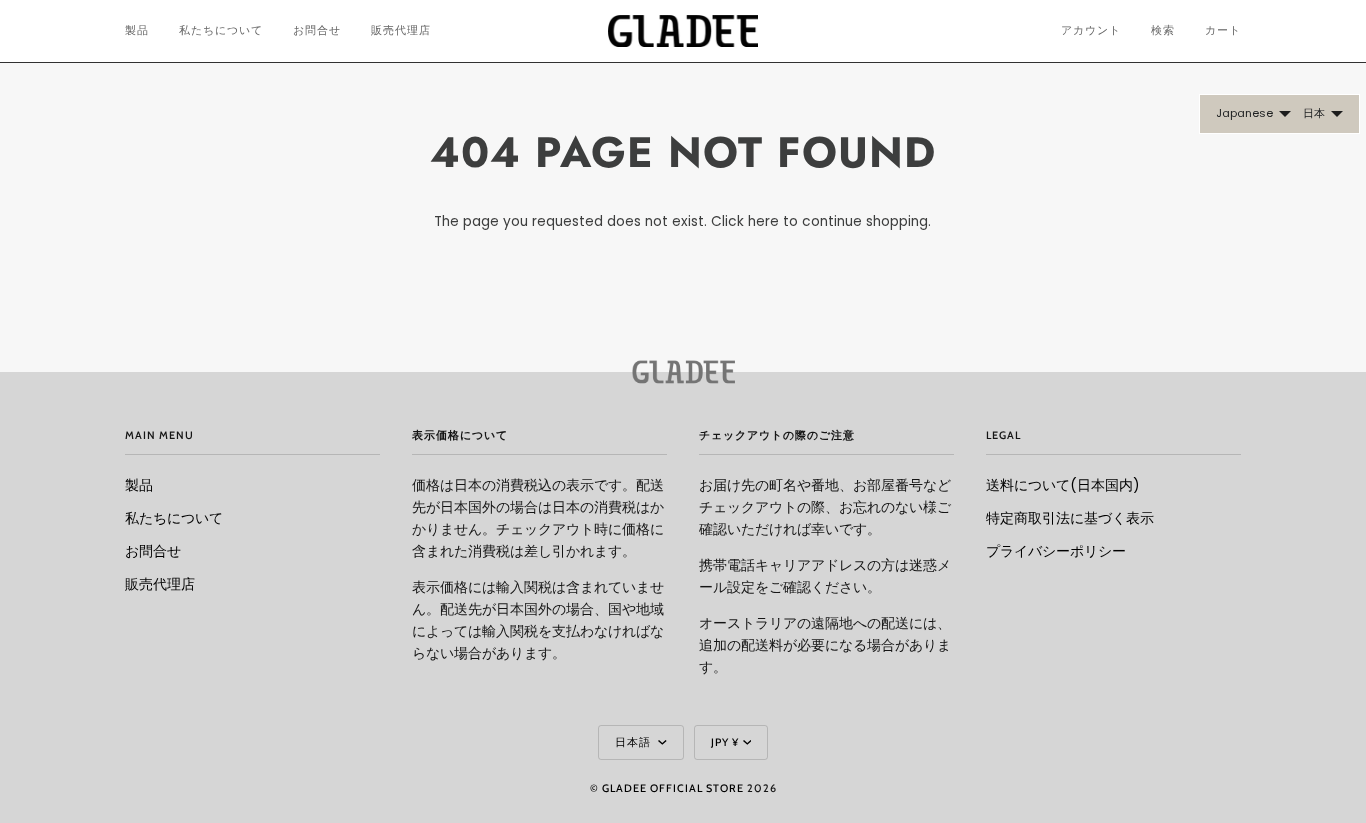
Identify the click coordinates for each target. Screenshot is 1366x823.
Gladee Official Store (673, 788)
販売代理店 (160, 584)
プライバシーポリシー (1056, 551)
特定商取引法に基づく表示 (1070, 518)
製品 (139, 485)
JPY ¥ (725, 742)
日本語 (634, 742)
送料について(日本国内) (1063, 485)
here (763, 221)
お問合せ (153, 551)
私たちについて (174, 518)
